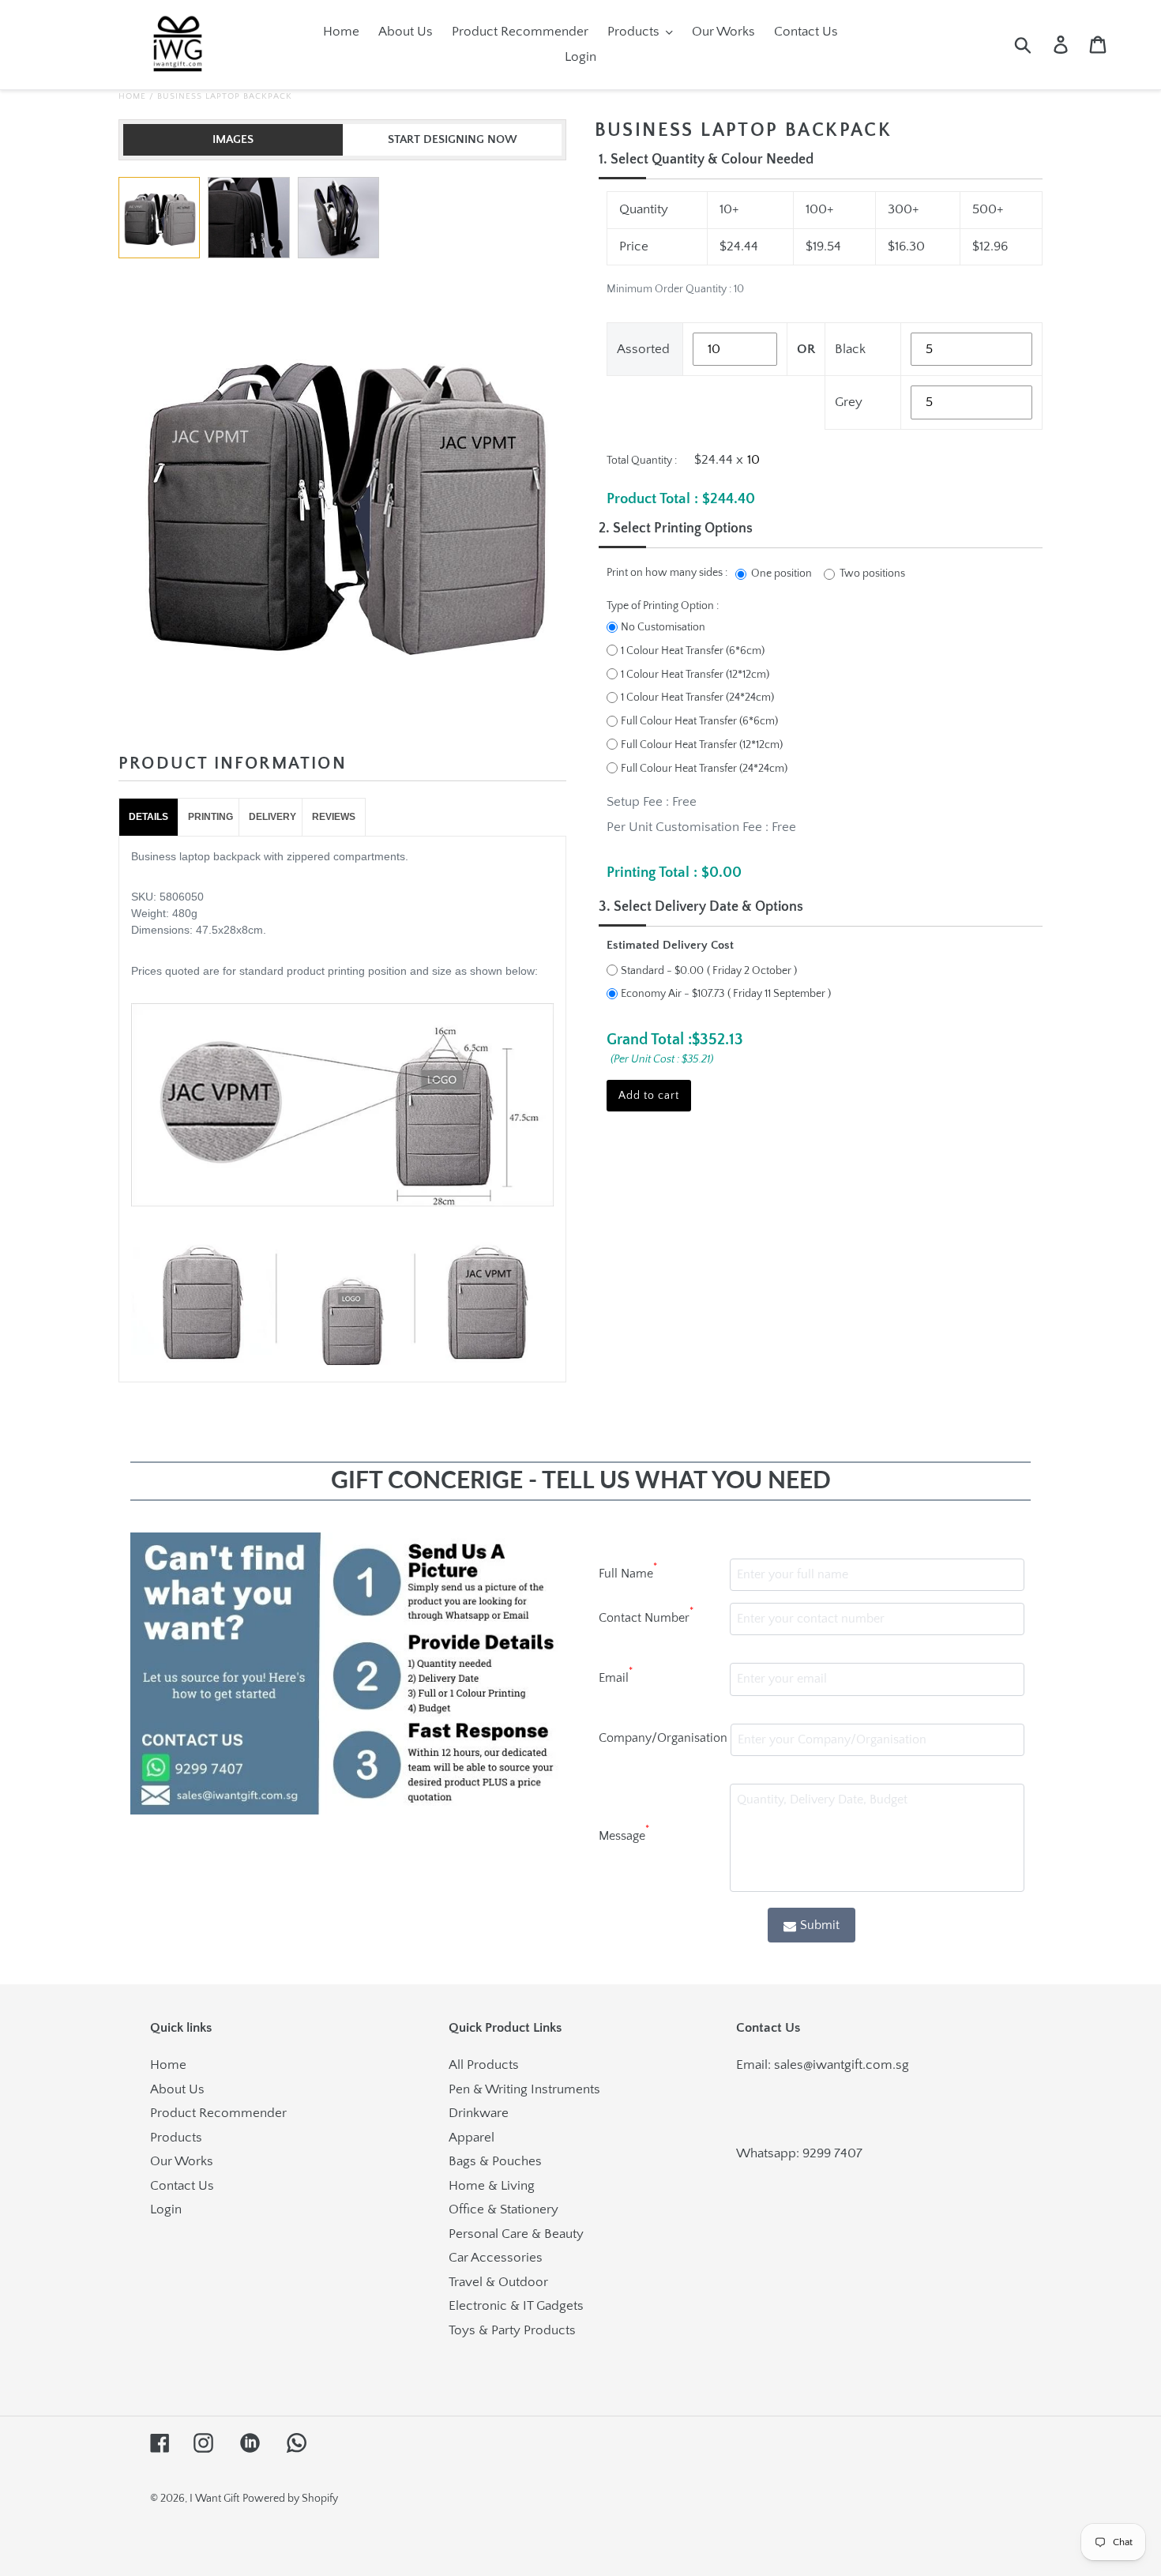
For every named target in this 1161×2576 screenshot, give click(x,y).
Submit (820, 1925)
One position (782, 573)
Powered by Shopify (290, 2499)
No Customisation (663, 627)
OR (806, 349)
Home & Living (492, 2186)
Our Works (182, 2161)
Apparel (472, 2138)
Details (148, 817)
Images (233, 139)
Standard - (662, 971)
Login (166, 2209)
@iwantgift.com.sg (856, 2065)
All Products (484, 2065)
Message (624, 1833)
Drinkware (479, 2113)
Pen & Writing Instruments (524, 2089)
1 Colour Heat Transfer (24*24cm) (697, 698)
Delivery (272, 817)
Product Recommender (218, 2113)
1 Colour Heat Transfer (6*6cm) (693, 651)
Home (132, 96)
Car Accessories (496, 2258)
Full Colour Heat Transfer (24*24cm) (704, 769)
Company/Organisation (663, 1738)
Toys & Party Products (512, 2330)
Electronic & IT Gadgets (516, 2306)
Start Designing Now (453, 139)
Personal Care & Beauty (516, 2234)
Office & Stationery (503, 2209)
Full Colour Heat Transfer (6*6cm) (699, 721)
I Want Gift (214, 2499)
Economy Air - (673, 994)
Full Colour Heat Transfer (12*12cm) (702, 745)
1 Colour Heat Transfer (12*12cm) (695, 675)
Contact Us (182, 2186)
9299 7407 (832, 2153)
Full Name (628, 1571)
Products (176, 2138)
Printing (210, 817)
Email (616, 1675)
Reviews (334, 817)
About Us (177, 2089)
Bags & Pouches (495, 2161)
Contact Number (646, 1615)
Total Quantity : (642, 461)
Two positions (872, 573)
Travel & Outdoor (498, 2282)
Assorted (643, 349)
